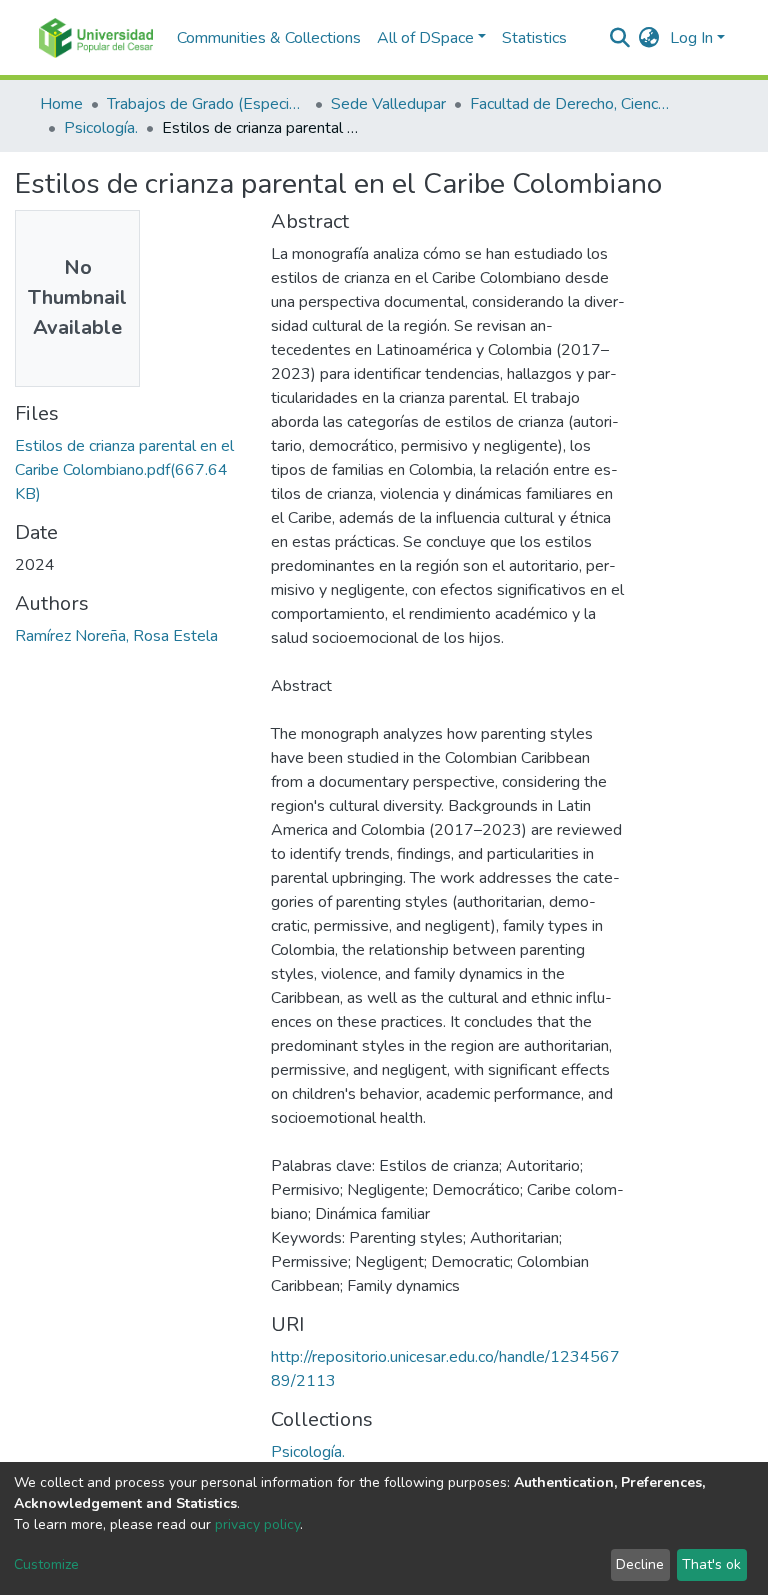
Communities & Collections (269, 38)
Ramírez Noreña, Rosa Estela (116, 636)
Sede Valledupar (388, 104)
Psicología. (101, 128)
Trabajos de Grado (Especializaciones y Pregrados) (207, 104)
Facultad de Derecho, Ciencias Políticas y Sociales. (570, 104)
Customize (46, 1564)
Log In (691, 38)
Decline (640, 1564)
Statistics (534, 38)
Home (61, 104)
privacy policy (257, 1524)
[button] (649, 38)
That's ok (711, 1564)
